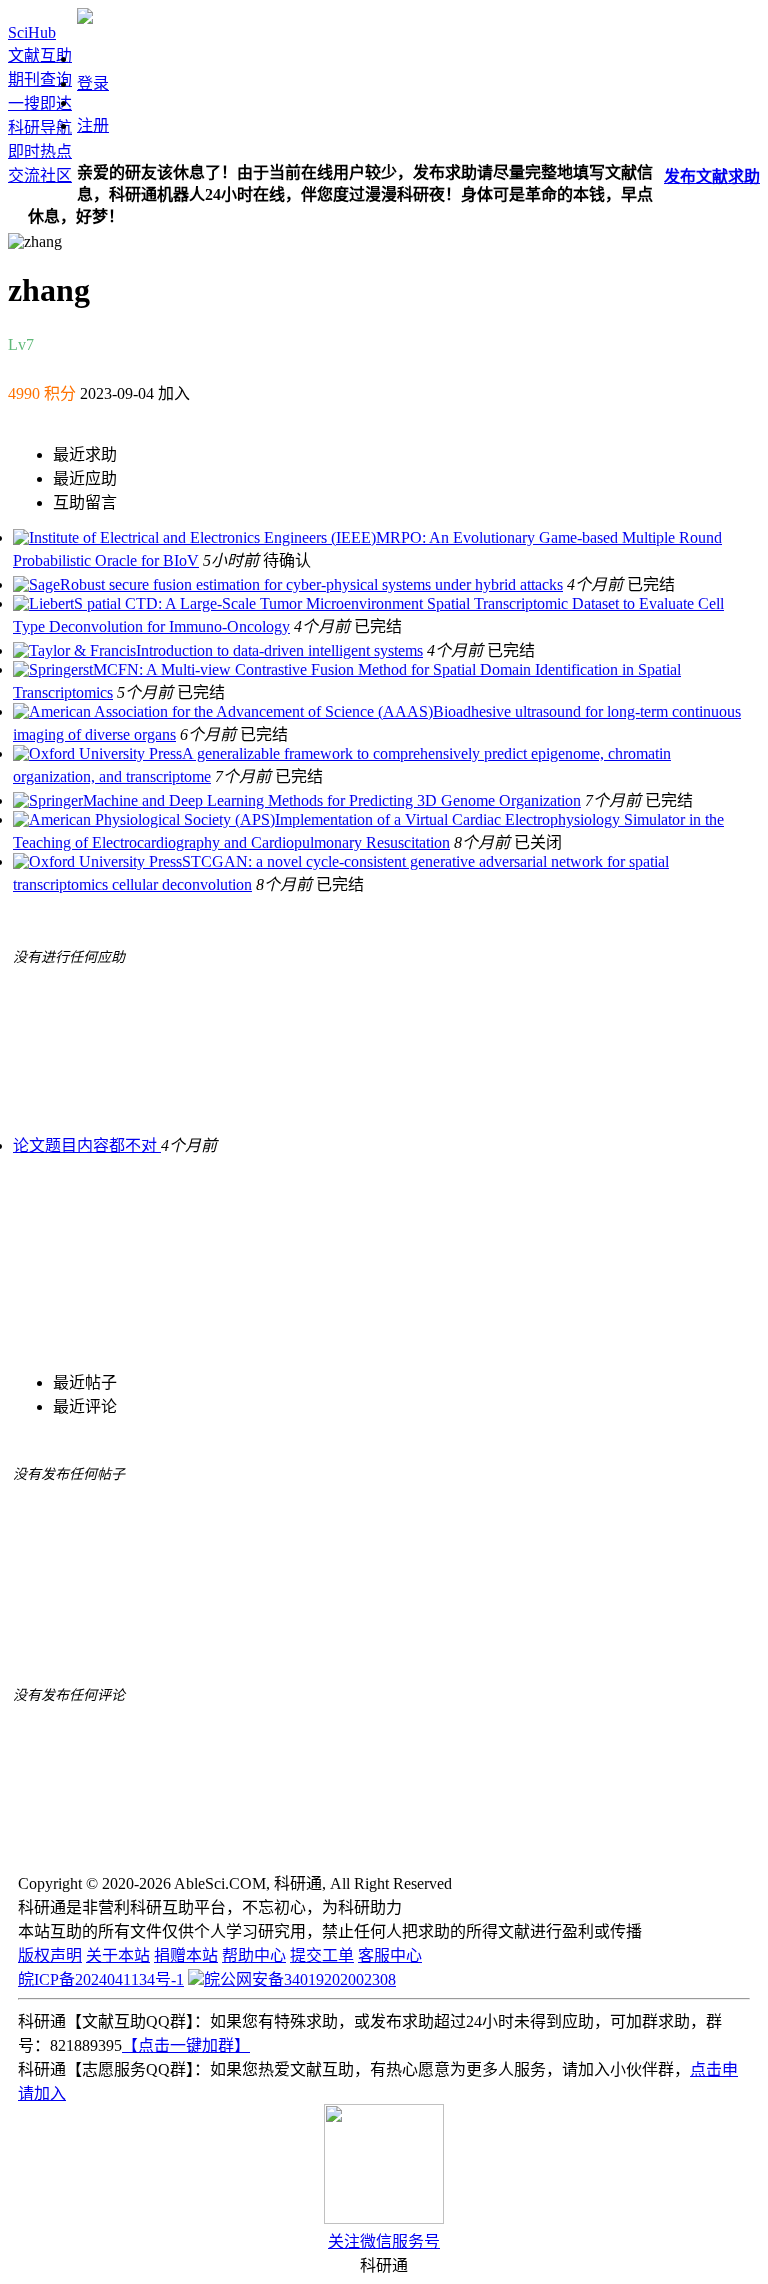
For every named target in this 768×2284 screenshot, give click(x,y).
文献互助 (40, 55)
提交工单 (322, 1955)
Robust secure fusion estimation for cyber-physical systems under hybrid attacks (311, 584)
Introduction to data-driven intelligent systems (279, 650)
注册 (93, 125)
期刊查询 (40, 79)
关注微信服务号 (384, 2241)
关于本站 (118, 1955)
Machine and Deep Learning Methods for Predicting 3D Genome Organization (332, 800)
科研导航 (40, 127)
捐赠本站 (186, 1955)
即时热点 (40, 151)
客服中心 (390, 1955)
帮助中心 (254, 1955)
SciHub (32, 32)
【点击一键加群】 (186, 2045)
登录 (93, 83)
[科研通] (85, 18)
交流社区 (40, 175)
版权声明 (50, 1955)
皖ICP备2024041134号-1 (101, 1979)
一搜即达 (40, 103)
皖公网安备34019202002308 (300, 1979)
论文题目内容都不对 (87, 1145)
